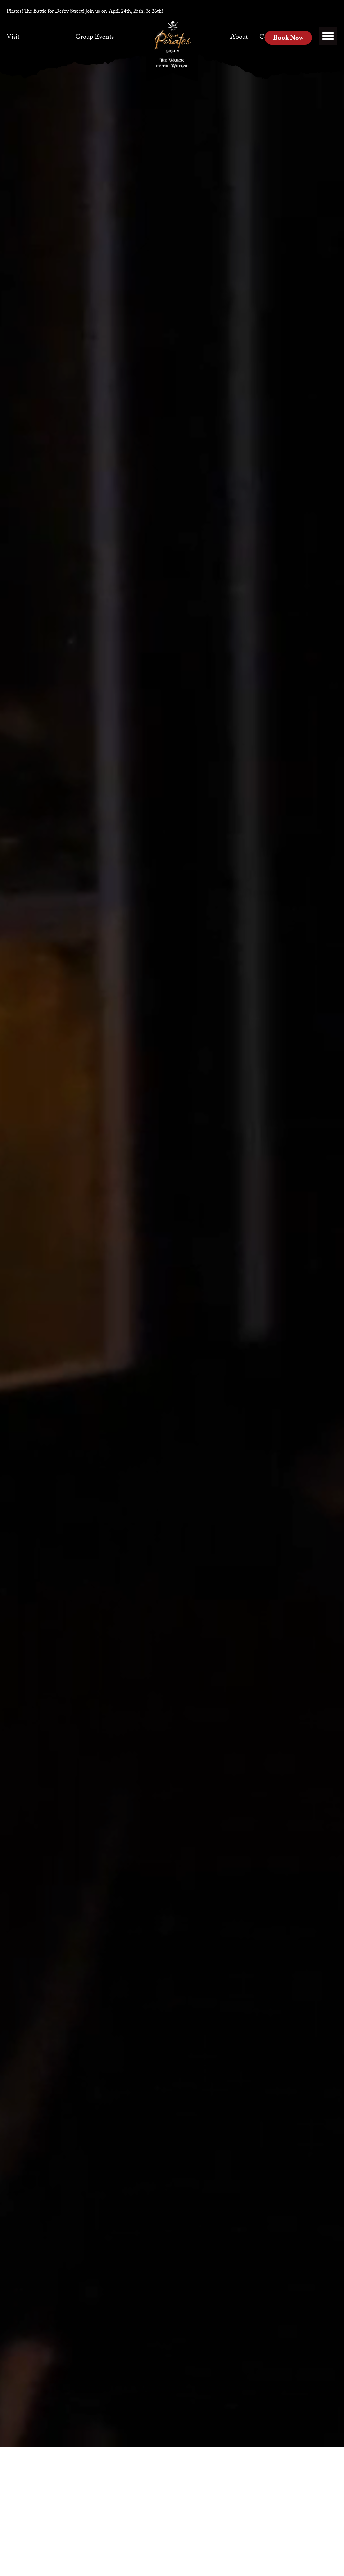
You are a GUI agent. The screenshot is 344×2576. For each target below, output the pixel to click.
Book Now (288, 39)
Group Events (94, 38)
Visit (13, 38)
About (239, 38)
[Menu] (328, 36)
